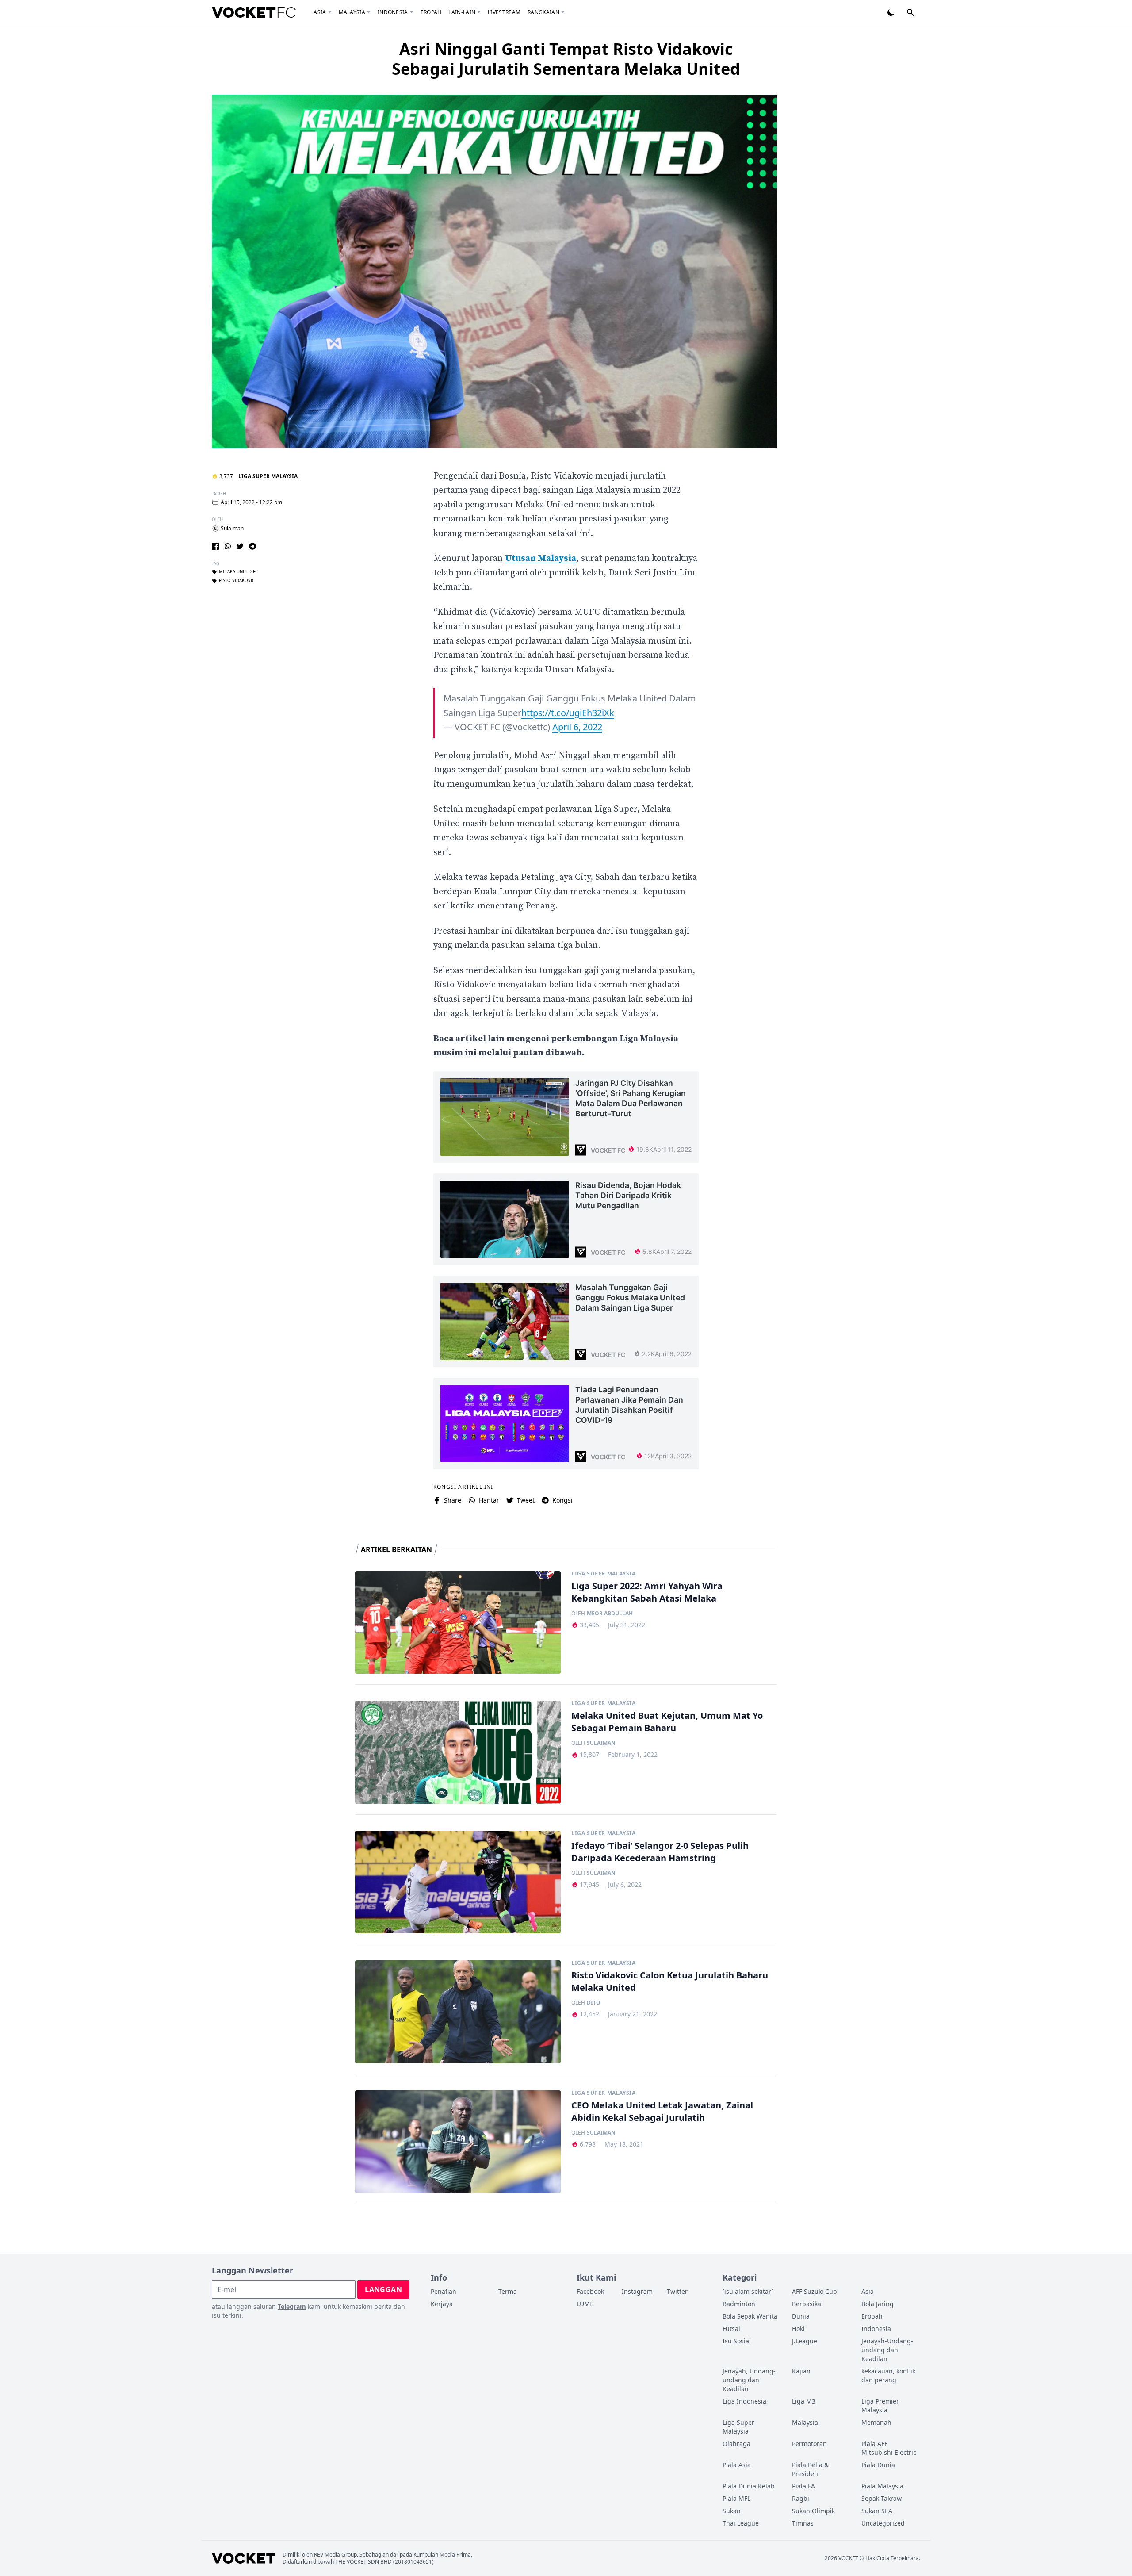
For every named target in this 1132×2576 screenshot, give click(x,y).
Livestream (504, 12)
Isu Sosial (737, 2341)
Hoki (798, 2329)
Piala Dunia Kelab (749, 2486)
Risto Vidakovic (237, 581)
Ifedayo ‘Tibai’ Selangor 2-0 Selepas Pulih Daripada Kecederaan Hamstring (660, 1852)
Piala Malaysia (882, 2486)
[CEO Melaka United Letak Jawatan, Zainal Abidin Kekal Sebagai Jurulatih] (458, 2142)
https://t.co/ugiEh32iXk (568, 713)
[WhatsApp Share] (228, 546)
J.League (805, 2341)
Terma (508, 2291)
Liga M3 (804, 2401)
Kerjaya (442, 2304)
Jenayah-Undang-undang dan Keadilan (887, 2350)
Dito (594, 2003)
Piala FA (803, 2486)
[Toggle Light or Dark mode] (891, 12)
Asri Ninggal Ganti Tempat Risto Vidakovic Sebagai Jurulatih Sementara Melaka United (566, 59)
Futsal (731, 2329)
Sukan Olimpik (813, 2511)
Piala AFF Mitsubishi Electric (889, 2448)
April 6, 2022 (577, 727)
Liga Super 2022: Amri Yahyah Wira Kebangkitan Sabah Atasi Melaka (647, 1592)
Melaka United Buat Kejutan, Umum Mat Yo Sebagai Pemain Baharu (667, 1722)
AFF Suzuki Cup (815, 2291)
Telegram (292, 2306)
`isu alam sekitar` (748, 2291)
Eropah (431, 12)
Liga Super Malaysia (268, 476)
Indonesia (393, 12)
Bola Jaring (878, 2304)
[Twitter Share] (240, 546)
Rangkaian (543, 12)
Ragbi (801, 2498)
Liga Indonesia (744, 2401)
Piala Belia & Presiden (810, 2469)
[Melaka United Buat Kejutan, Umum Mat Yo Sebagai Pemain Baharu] (458, 1752)
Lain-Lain (462, 12)
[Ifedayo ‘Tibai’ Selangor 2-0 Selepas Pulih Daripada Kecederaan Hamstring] (458, 1882)
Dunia (801, 2316)
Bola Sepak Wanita (750, 2316)
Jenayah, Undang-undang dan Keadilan (749, 2380)
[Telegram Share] (252, 546)
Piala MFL (736, 2498)
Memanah (876, 2422)
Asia (320, 12)
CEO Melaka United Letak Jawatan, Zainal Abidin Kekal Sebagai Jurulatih (662, 2111)
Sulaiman (232, 529)
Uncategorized (883, 2523)
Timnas (803, 2523)
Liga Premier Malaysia (880, 2405)
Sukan (732, 2511)
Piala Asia (737, 2465)
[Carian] (910, 12)
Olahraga (736, 2444)
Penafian (444, 2291)
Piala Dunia (878, 2465)
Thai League (741, 2523)
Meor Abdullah (610, 1614)
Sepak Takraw (882, 2498)
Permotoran (809, 2444)
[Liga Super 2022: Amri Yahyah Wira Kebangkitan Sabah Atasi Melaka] (458, 1623)
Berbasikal (807, 2304)
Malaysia (352, 12)
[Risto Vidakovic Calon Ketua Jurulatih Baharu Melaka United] (458, 2012)
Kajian (801, 2371)
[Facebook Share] (215, 546)
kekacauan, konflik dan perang (888, 2375)
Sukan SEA (877, 2511)
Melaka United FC (238, 572)
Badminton (739, 2304)
